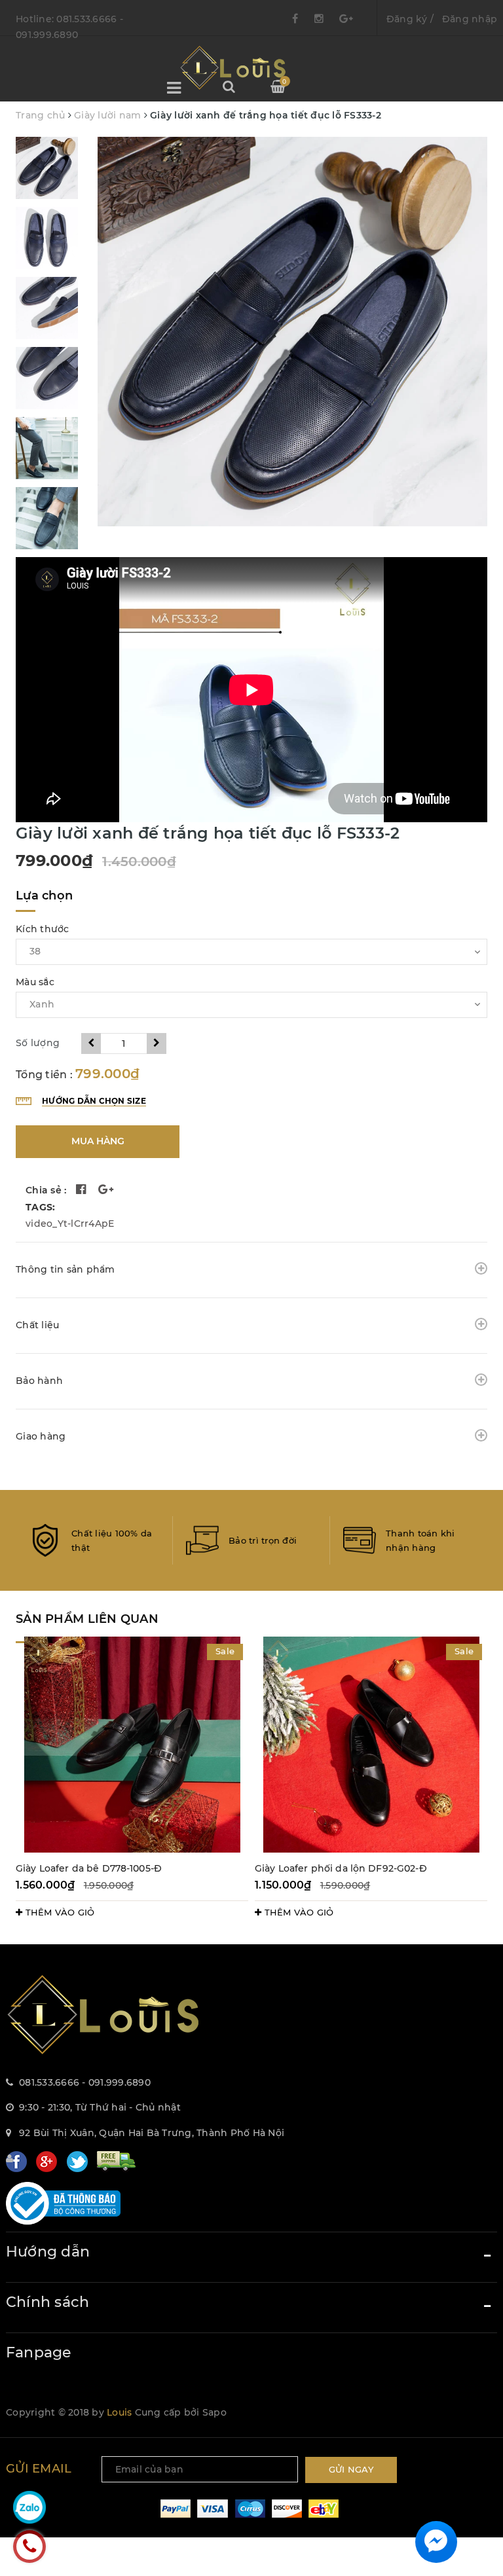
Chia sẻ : (46, 1190)
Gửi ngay (351, 2469)
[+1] (106, 1191)
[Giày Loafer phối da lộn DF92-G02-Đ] (371, 1745)
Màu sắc (35, 982)
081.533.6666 (86, 19)
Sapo (214, 2412)
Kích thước (43, 929)
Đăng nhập (470, 19)
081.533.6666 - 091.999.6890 (85, 2082)
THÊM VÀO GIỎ (58, 1912)
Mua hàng (98, 1141)
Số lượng (38, 1043)
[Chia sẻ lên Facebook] (81, 1191)
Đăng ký (407, 19)
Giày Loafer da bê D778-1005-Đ (89, 1868)
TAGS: (40, 1207)
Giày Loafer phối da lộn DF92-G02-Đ (341, 1868)
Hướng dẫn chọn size (94, 1101)
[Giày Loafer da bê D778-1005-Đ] (132, 1745)
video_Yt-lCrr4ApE (70, 1224)
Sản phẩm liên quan (87, 1619)
